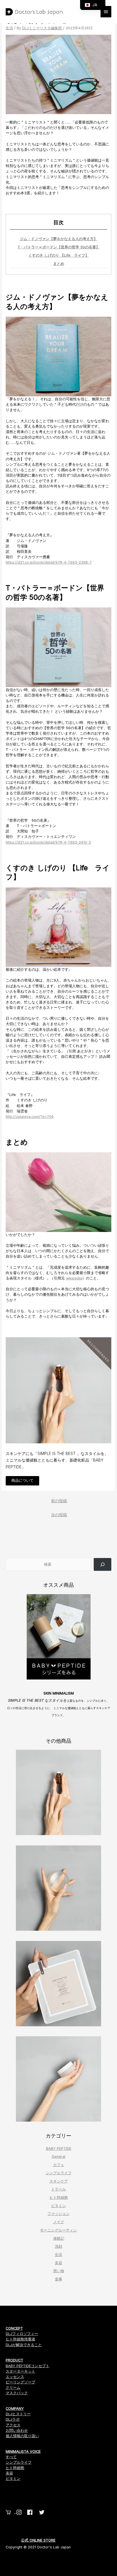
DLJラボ (13, 2419)
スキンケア (59, 2181)
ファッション (58, 2214)
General (58, 2156)
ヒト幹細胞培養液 (20, 2339)
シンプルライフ (59, 2173)
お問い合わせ (17, 2430)
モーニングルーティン (58, 2230)
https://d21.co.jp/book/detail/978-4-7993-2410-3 (48, 842)
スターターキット (20, 2371)
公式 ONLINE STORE (38, 2540)
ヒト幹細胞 (59, 2197)
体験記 (59, 2238)
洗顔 (58, 2246)
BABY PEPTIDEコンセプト (28, 2366)
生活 (9, 28)
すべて (11, 2457)
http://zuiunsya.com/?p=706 (30, 1117)
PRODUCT (14, 2360)
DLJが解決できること (24, 2345)
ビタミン (58, 2206)
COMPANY (15, 2409)
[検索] (103, 1564)
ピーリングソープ (20, 2382)
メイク (59, 2222)
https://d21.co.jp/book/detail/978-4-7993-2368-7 (49, 562)
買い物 (59, 2271)
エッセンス (15, 2377)
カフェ (59, 2165)
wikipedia (74, 1278)
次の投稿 (59, 1515)
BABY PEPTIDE (59, 2149)
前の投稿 (59, 1501)
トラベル (58, 2189)
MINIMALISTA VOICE (23, 2452)
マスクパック (17, 2393)
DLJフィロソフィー (22, 2334)
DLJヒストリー (18, 2414)
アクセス (13, 2425)
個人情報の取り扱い (22, 2436)
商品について (22, 1480)
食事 (58, 2279)
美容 (58, 2263)
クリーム (13, 2388)
